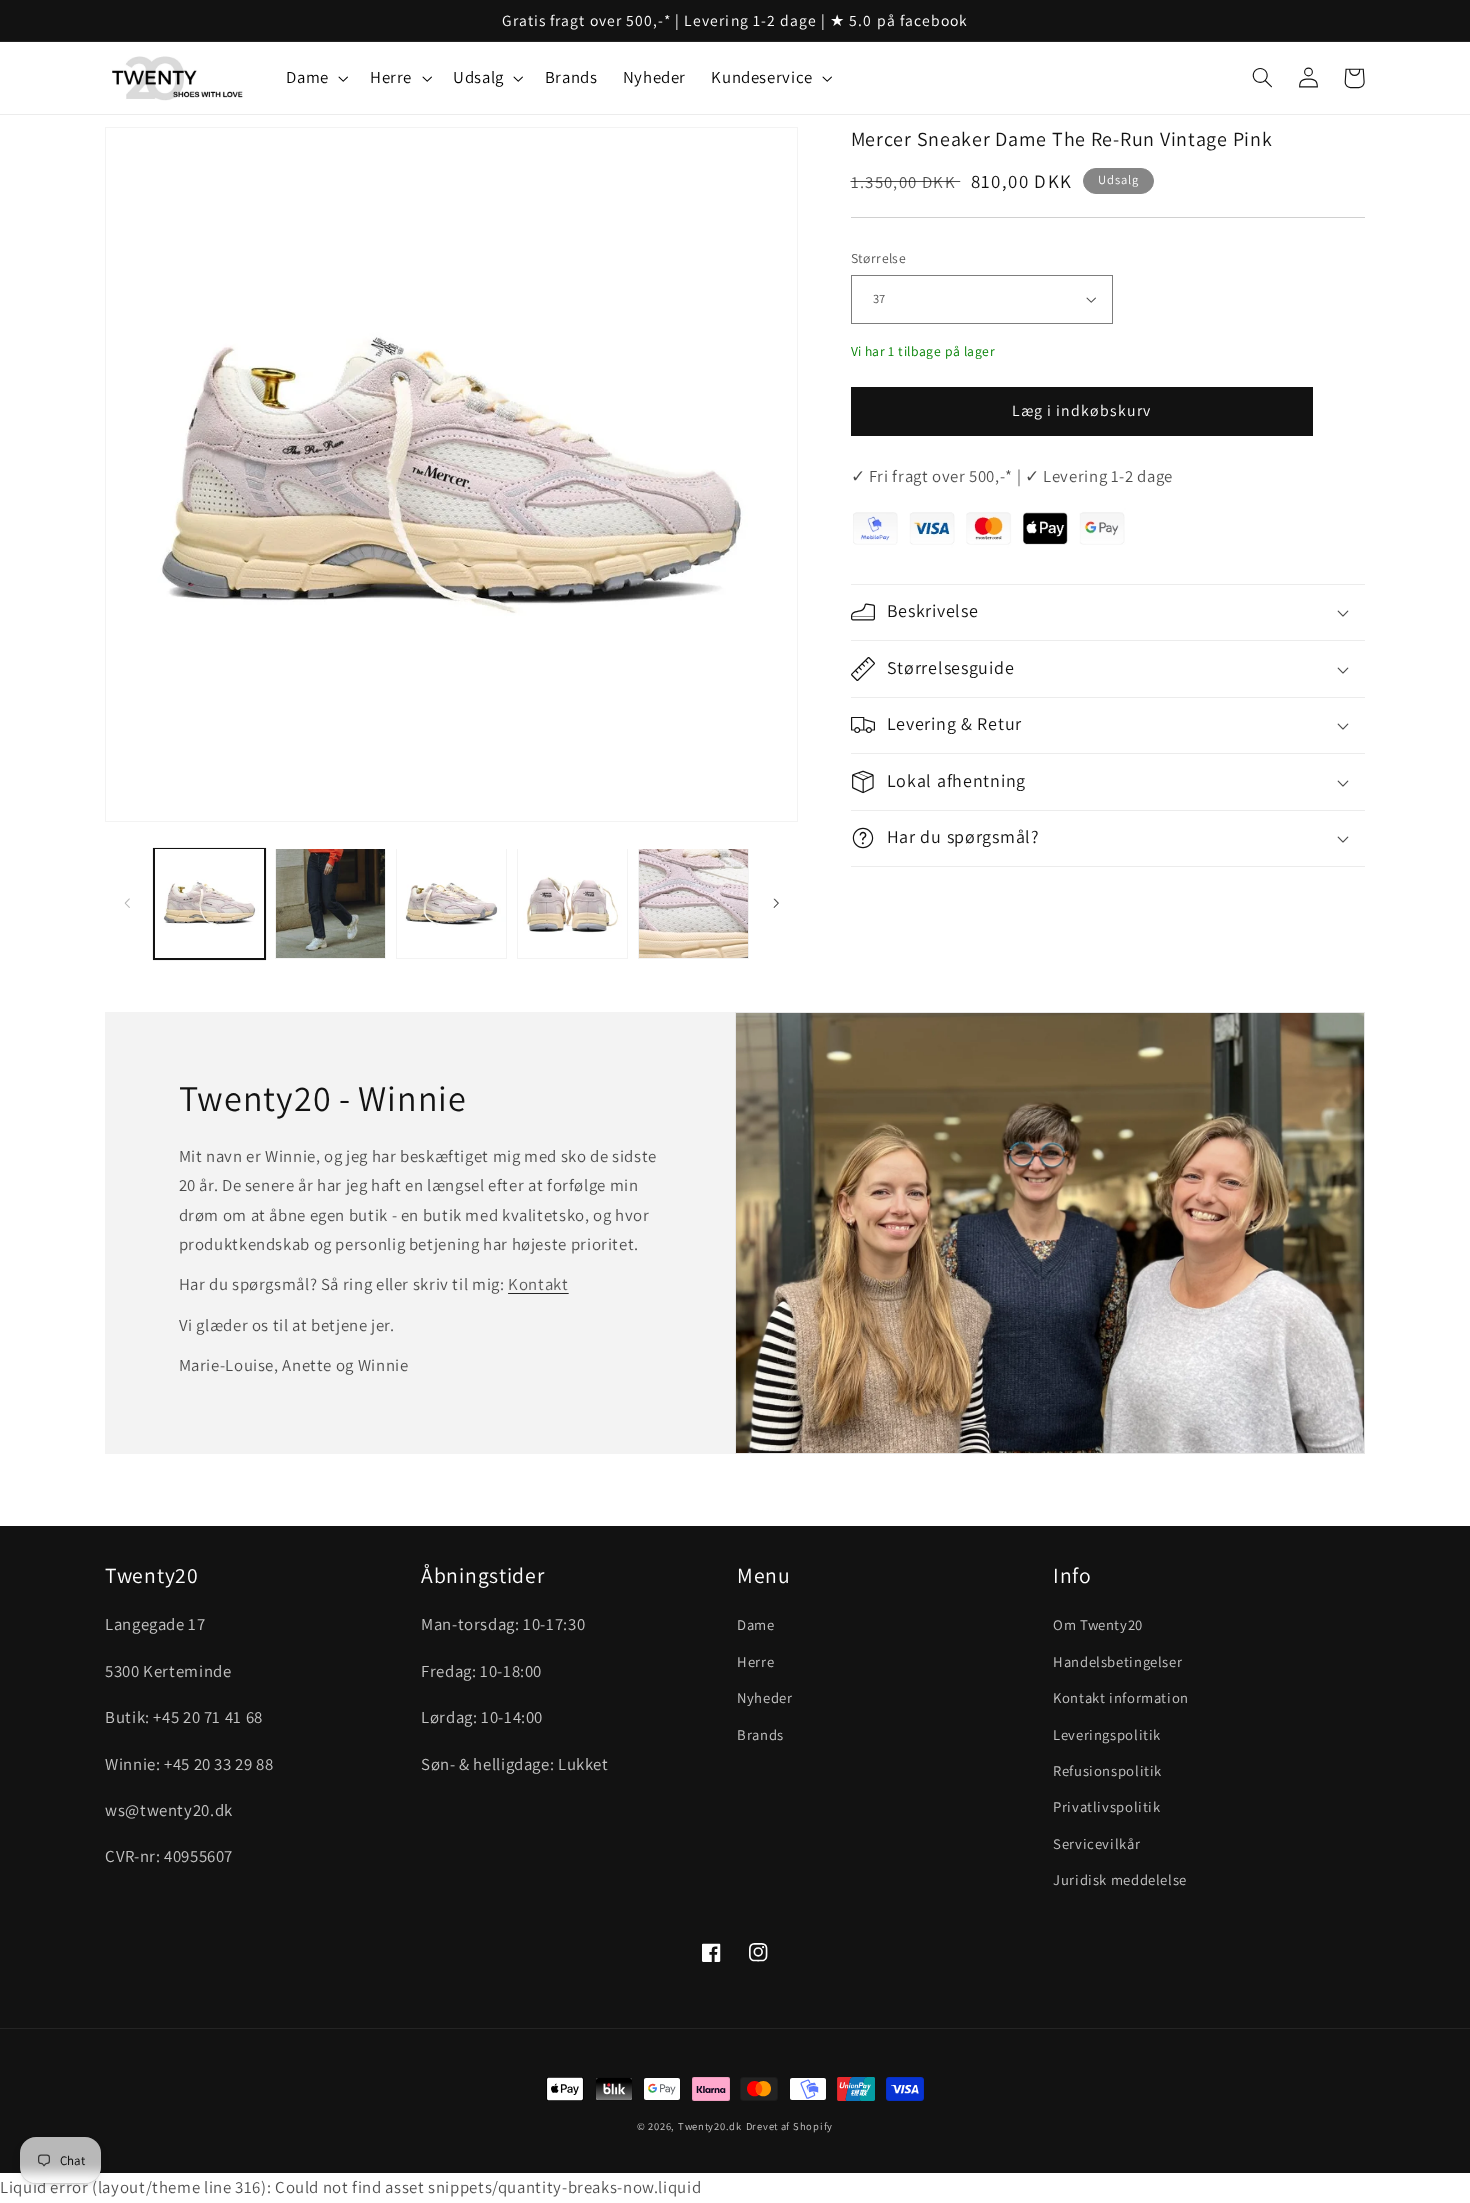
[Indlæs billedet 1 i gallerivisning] (209, 903)
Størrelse (879, 258)
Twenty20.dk (710, 2126)
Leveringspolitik (1107, 1734)
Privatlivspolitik (1107, 1806)
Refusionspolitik (1107, 1770)
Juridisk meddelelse (1120, 1879)
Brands (760, 1734)
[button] (315, 78)
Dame (756, 1624)
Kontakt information (1121, 1697)
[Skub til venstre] (127, 904)
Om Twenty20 (1098, 1624)
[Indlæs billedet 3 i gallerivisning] (451, 903)
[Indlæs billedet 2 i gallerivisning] (330, 903)
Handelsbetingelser (1117, 1661)
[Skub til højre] (776, 904)
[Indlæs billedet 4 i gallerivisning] (572, 903)
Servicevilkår (1096, 1843)
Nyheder (764, 1697)
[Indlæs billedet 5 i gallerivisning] (693, 903)
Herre (755, 1661)
